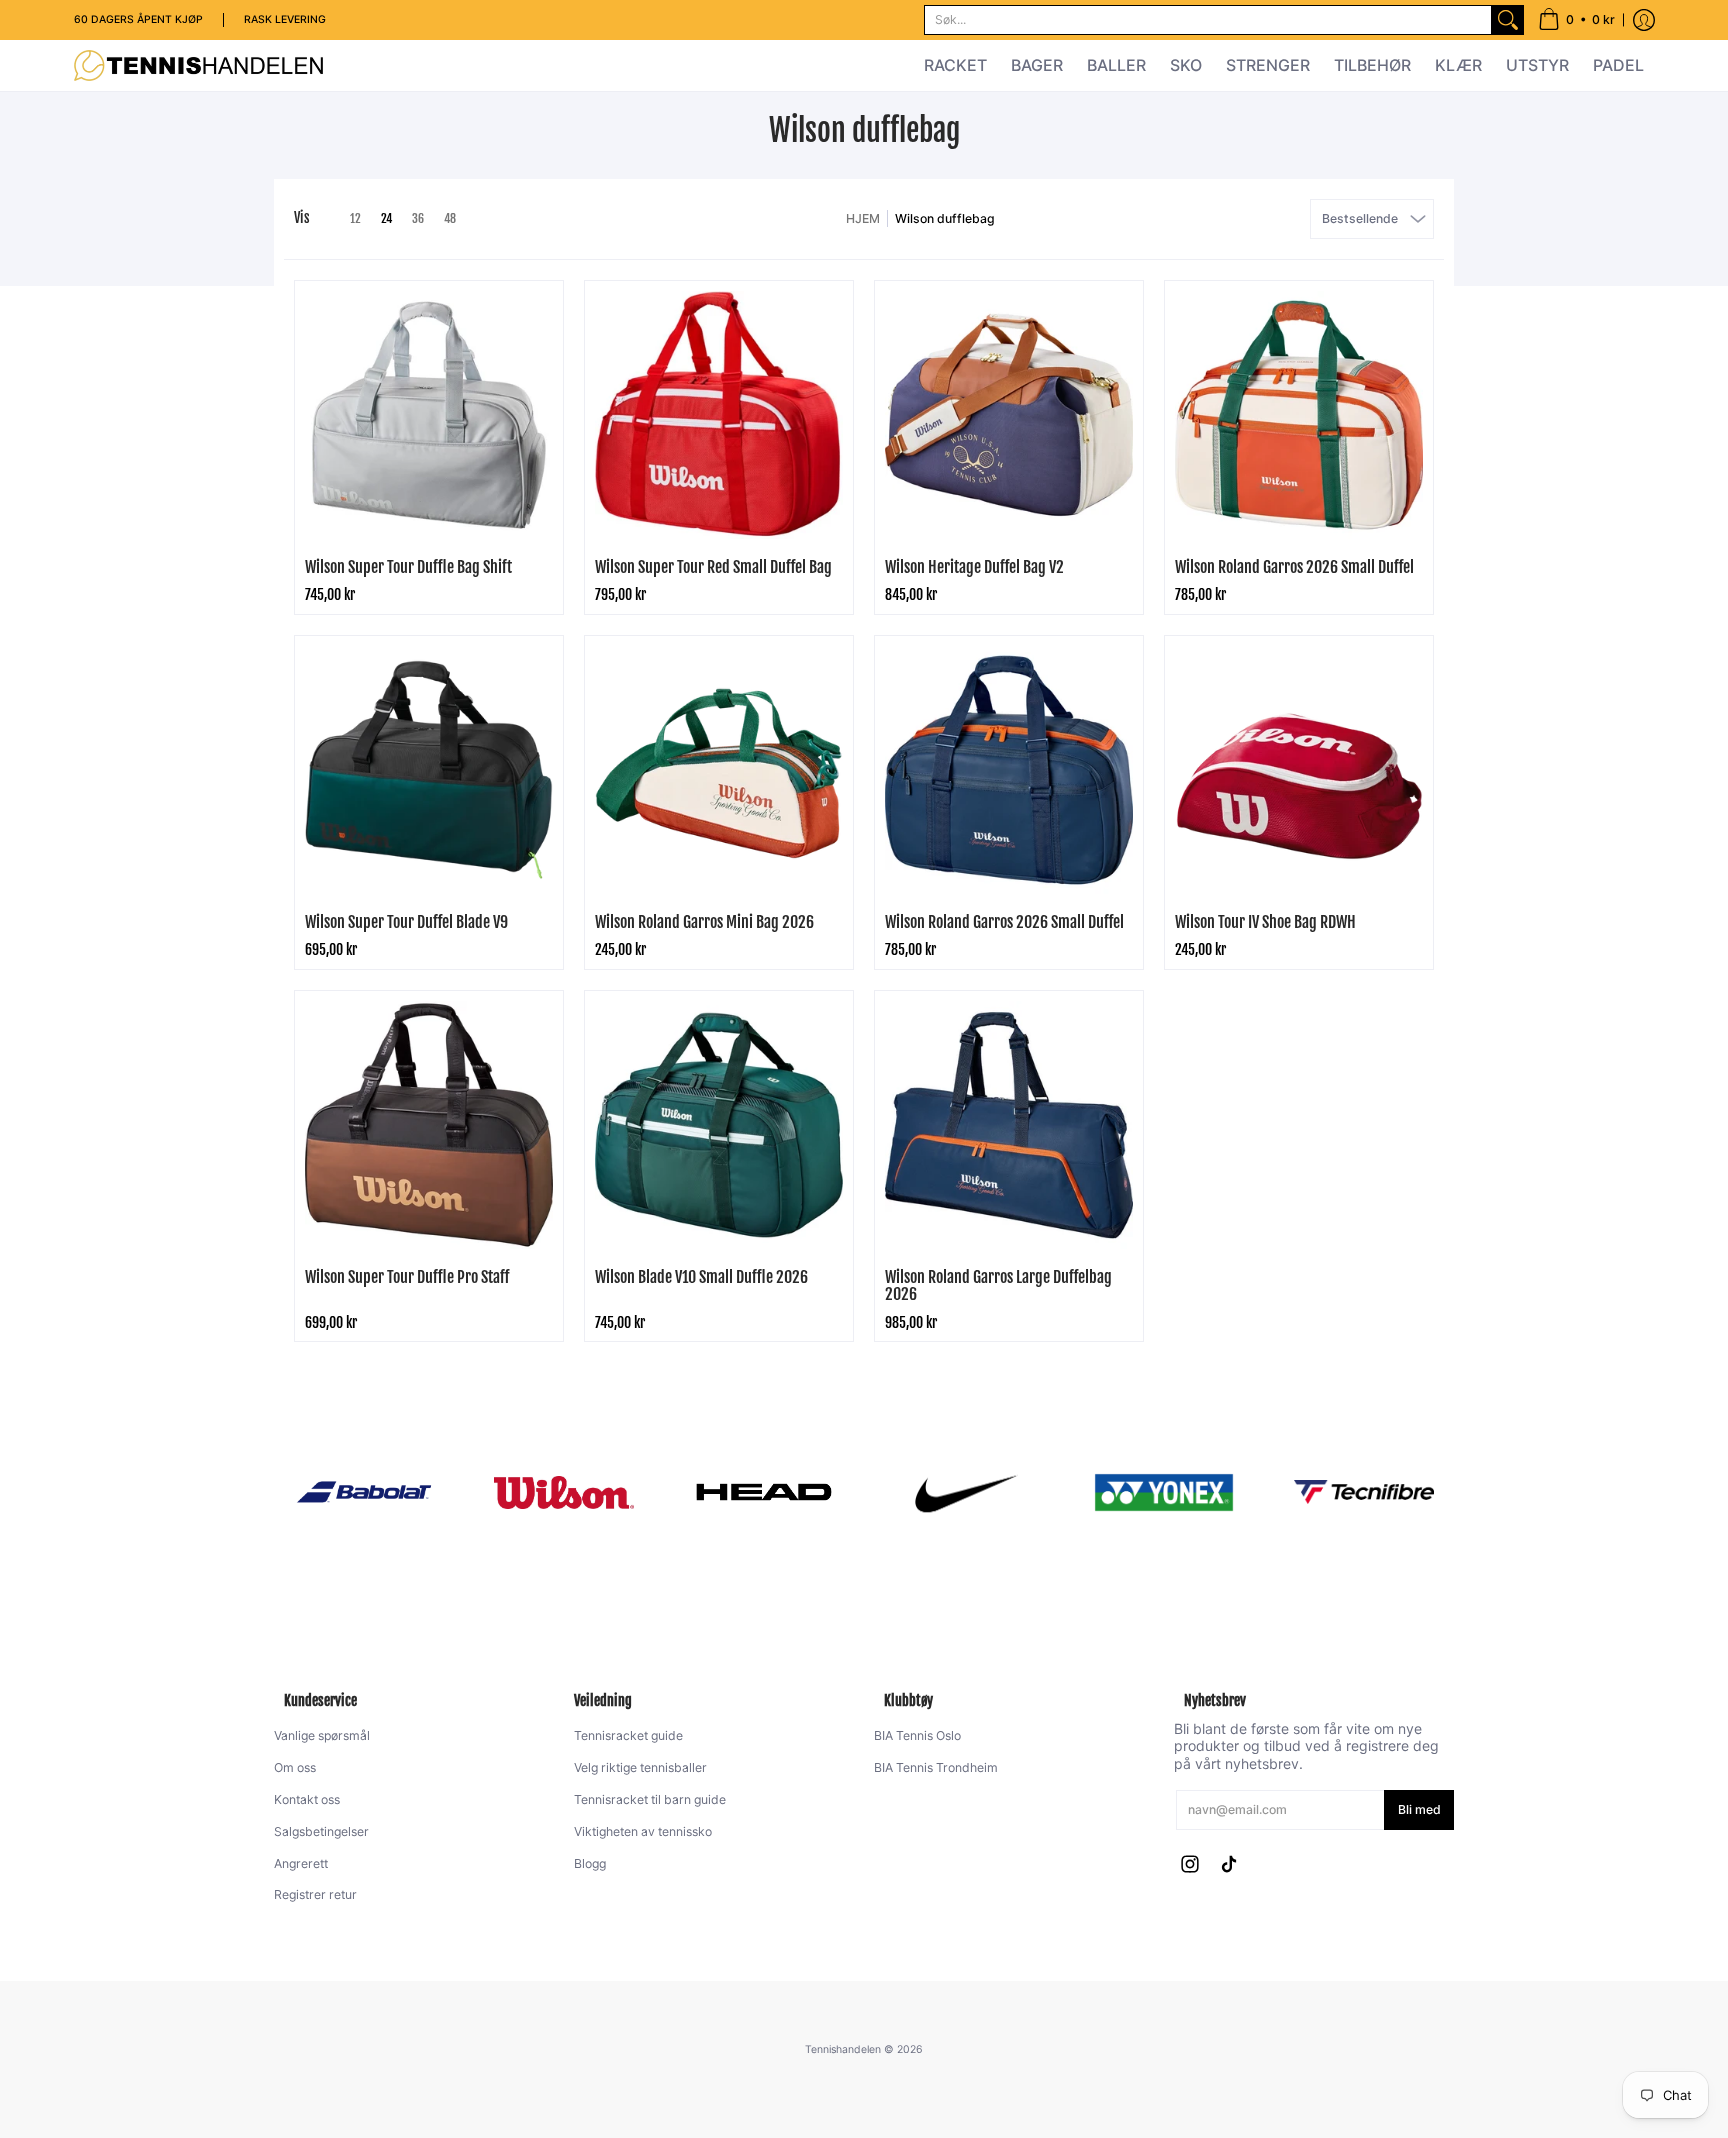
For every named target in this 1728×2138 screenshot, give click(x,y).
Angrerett (301, 1863)
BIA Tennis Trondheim (936, 1767)
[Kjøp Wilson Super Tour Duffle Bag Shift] (429, 415)
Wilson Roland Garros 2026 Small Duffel (1294, 567)
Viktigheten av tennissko (643, 1831)
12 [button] (355, 218)
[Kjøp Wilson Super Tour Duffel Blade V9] (429, 770)
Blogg (590, 1863)
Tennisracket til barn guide (650, 1799)
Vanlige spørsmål (322, 1735)
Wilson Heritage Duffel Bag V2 (974, 567)
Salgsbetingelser (321, 1831)
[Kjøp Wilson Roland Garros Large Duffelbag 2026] (1009, 1125)
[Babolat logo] (364, 1492)
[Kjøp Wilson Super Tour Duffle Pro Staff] (429, 1125)
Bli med (1419, 1809)
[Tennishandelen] (199, 65)
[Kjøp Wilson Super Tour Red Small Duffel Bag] (719, 415)
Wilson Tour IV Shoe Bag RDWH (1265, 922)
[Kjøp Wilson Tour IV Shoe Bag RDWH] (1299, 770)
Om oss (295, 1767)
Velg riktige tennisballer (640, 1767)
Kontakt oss (307, 1799)
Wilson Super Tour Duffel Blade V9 (406, 922)
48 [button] (450, 218)
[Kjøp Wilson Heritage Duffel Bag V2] (1009, 415)
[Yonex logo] (1164, 1492)
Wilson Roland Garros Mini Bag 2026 (704, 922)
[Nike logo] (964, 1492)
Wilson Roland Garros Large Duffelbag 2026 (998, 1286)
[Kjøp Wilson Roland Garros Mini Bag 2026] (719, 770)
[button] (1576, 20)
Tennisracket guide (628, 1735)
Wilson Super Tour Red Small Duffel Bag (713, 567)
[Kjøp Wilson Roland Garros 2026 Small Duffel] (1299, 415)
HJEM (863, 218)
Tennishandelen (843, 2049)
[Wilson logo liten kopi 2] (564, 1492)
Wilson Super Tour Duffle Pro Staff (407, 1277)
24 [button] (386, 218)
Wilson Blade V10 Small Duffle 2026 (701, 1277)
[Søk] (1508, 20)
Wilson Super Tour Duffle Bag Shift (408, 567)
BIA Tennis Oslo (917, 1735)
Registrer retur (315, 1894)
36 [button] (418, 218)
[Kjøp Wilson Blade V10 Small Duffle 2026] (719, 1125)
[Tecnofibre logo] (1364, 1492)
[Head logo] (764, 1492)
